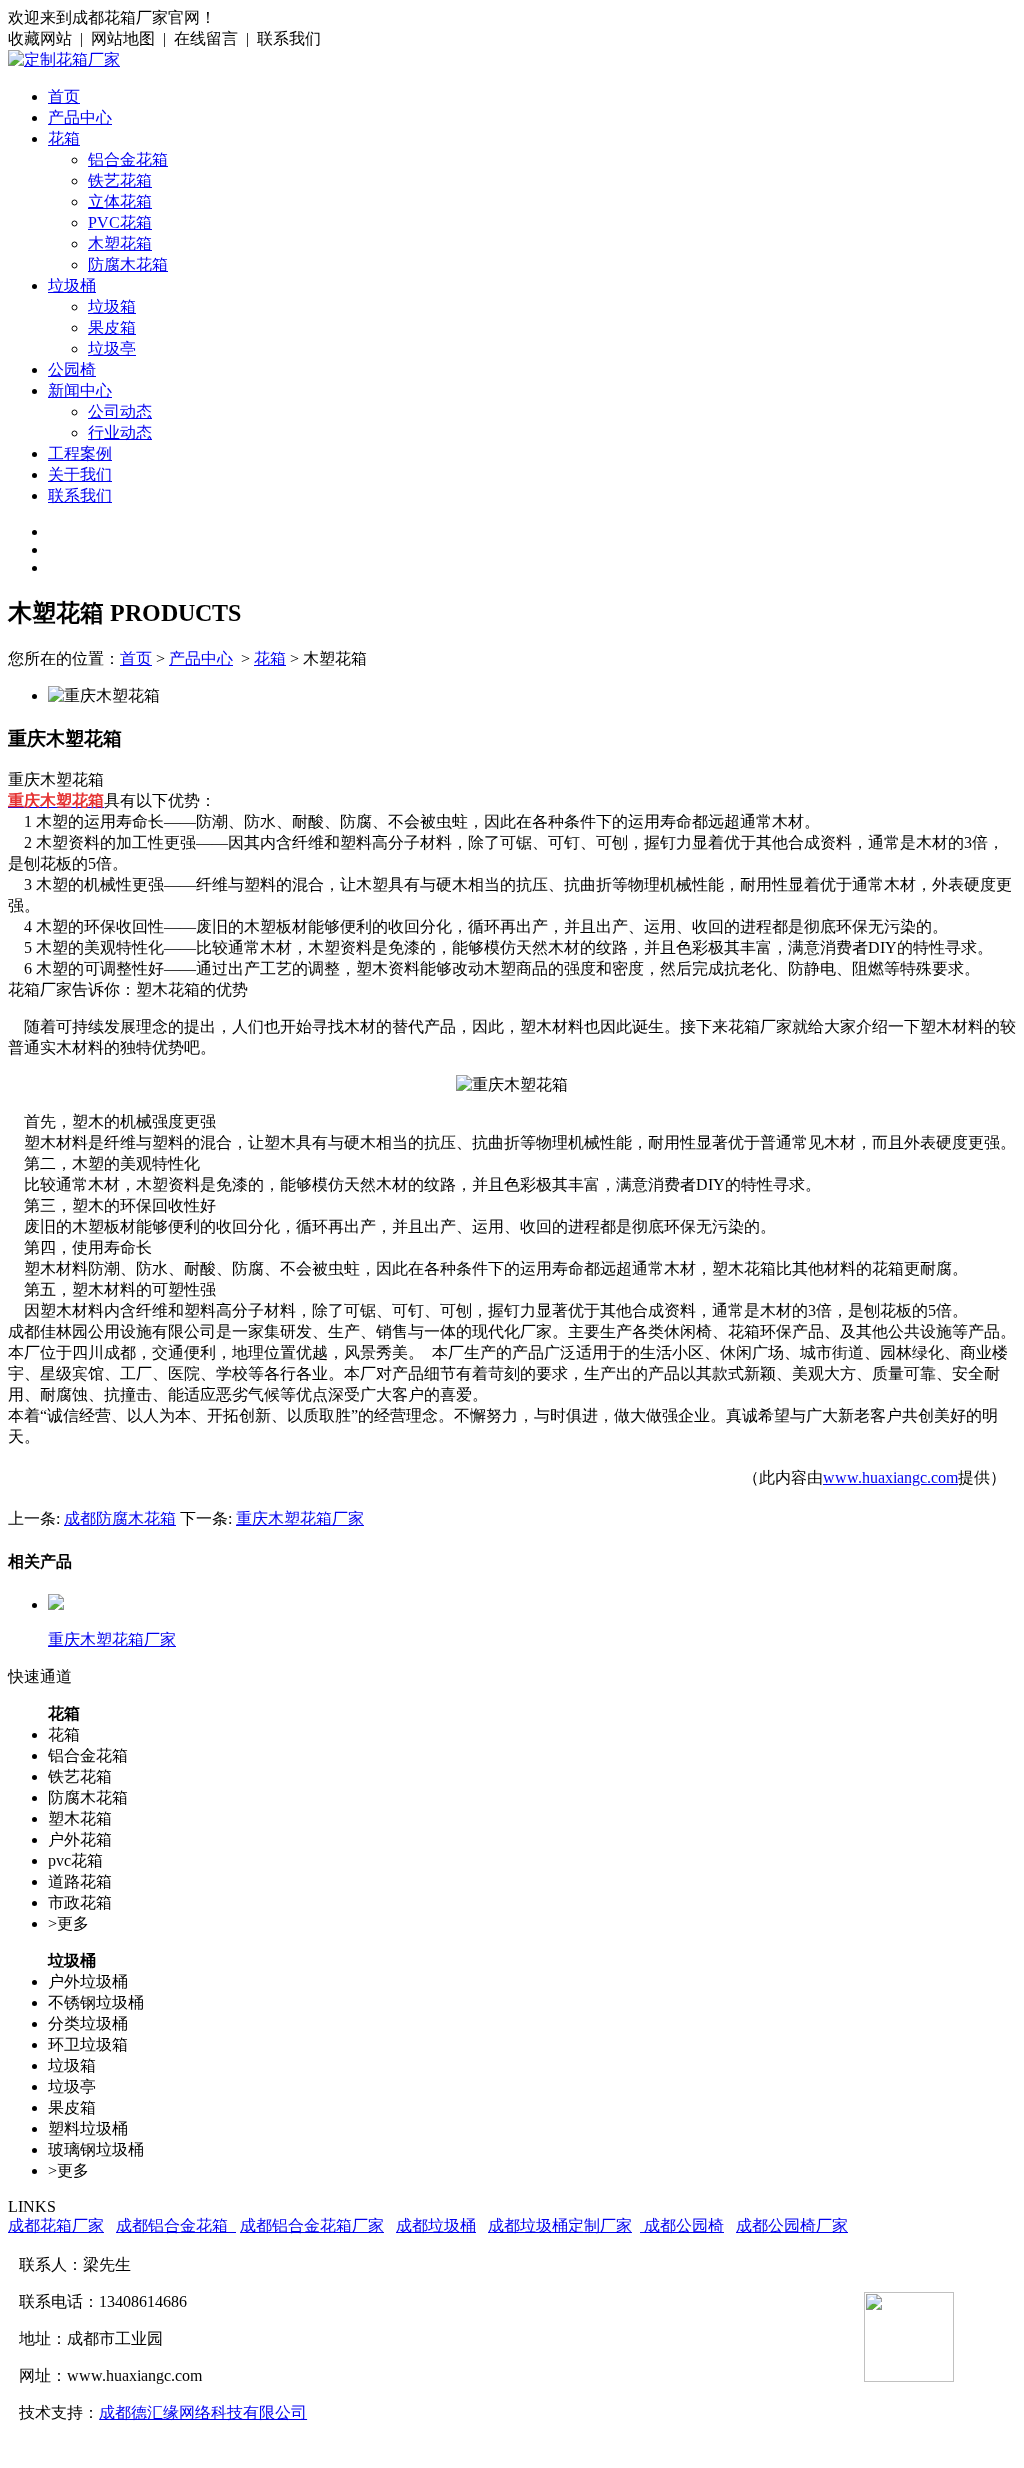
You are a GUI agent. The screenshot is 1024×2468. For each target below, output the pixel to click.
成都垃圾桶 (436, 2225)
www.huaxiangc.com (890, 1477)
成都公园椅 (682, 2225)
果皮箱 (112, 327)
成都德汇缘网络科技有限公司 (203, 2412)
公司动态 (120, 411)
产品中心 (80, 117)
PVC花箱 (120, 222)
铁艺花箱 (120, 180)
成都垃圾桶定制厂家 (560, 2225)
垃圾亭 (112, 348)
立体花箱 (120, 201)
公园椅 (72, 369)
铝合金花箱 (128, 159)
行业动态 (120, 432)
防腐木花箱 (128, 264)
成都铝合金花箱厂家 (312, 2225)
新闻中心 (80, 390)
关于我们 (80, 474)
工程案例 (80, 453)
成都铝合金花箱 (176, 2225)
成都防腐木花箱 (120, 1518)
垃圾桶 (72, 285)
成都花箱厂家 (56, 2225)
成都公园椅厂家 (792, 2225)
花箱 (64, 138)
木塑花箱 (120, 243)
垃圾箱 (112, 306)
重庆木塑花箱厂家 (300, 1518)
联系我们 (80, 495)
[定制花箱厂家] (64, 59)
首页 (64, 96)
